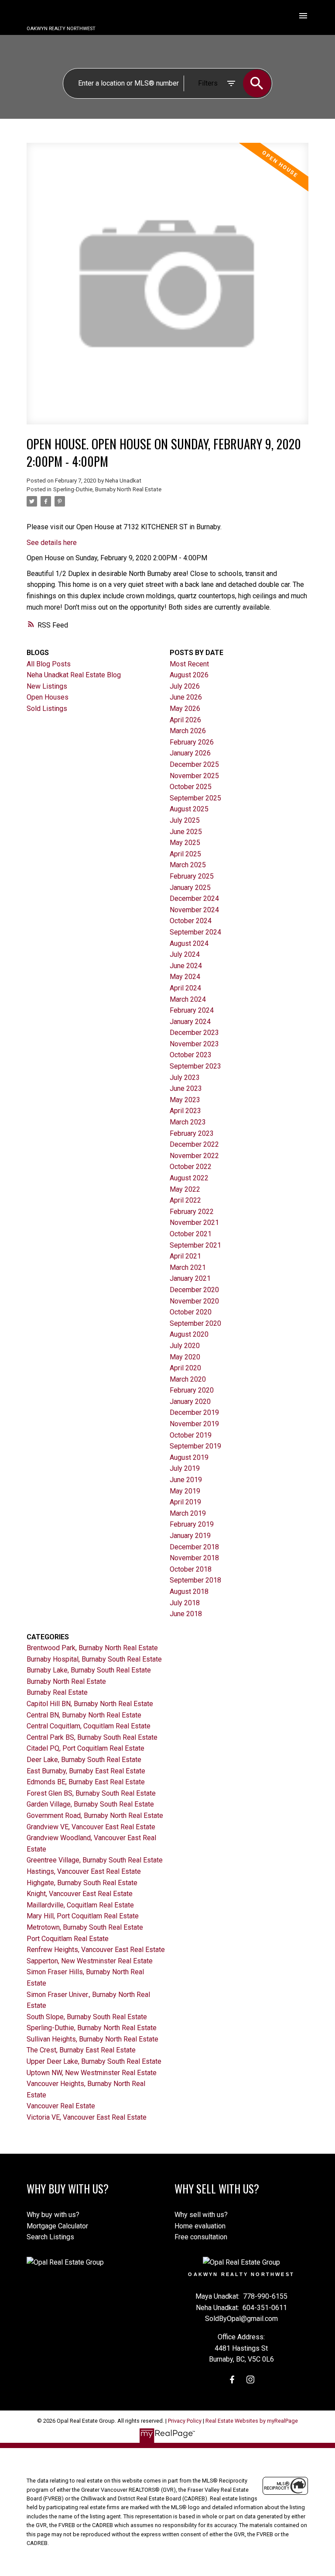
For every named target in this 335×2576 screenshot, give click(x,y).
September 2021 (195, 1245)
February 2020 (192, 1390)
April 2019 (185, 1502)
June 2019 (186, 1480)
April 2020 (185, 1368)
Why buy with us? (53, 2215)
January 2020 (190, 1402)
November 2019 (194, 1424)
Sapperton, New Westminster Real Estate (90, 1961)
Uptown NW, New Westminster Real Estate (92, 2073)
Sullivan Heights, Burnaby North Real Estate (92, 2039)
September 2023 (195, 1066)
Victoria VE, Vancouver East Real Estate (87, 2117)
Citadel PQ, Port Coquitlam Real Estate (85, 1748)
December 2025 (194, 764)
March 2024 (188, 999)
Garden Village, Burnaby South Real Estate (90, 1804)
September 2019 (195, 1446)
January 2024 (190, 1022)
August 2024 (189, 943)
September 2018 (195, 1580)
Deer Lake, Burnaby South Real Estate (84, 1760)
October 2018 (191, 1569)
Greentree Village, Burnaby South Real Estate (95, 1860)
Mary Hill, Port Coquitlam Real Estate (83, 1916)
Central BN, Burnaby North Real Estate (84, 1715)
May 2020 (185, 1357)
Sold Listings (47, 709)
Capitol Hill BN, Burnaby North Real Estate (90, 1704)
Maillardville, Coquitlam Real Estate (80, 1905)
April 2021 (185, 1256)
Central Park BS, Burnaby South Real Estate (92, 1737)
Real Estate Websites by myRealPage (252, 2421)
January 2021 (190, 1278)
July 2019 (185, 1468)
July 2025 (185, 820)
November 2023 (194, 1044)
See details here (52, 543)
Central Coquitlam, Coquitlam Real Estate (89, 1726)
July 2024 (185, 954)
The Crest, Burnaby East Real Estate (81, 2050)
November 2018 (194, 1558)
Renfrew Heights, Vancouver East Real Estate (96, 1950)
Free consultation (201, 2237)
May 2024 (185, 977)
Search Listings (50, 2237)
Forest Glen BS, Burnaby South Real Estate (91, 1793)
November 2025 (194, 776)
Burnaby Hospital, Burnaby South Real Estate (94, 1659)
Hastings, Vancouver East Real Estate (84, 1871)
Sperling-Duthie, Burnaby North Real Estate (107, 489)
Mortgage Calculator (57, 2226)
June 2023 (186, 1088)
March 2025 (188, 865)
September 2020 (195, 1323)
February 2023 (192, 1133)
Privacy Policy (185, 2421)
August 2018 (189, 1591)
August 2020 (189, 1334)
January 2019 (190, 1536)
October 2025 (191, 787)
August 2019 (189, 1457)
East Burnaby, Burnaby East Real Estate (86, 1771)
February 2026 (192, 742)
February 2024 (192, 1010)
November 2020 (194, 1301)
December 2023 (194, 1033)
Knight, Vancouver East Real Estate (80, 1894)
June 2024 (186, 966)
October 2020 (191, 1312)
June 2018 (186, 1614)
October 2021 (191, 1234)
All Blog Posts (49, 664)
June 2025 (186, 832)
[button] (232, 2379)
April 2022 (185, 1200)
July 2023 (185, 1078)
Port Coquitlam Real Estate (68, 1939)
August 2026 (189, 675)
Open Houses (48, 697)
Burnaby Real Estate (57, 1692)
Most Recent (189, 664)
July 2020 (185, 1346)
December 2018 (194, 1547)
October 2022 (191, 1167)
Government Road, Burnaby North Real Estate (95, 1816)
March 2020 (188, 1379)
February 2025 (192, 876)
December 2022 (194, 1144)
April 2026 (185, 720)
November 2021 (194, 1222)
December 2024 (194, 898)
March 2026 (188, 731)
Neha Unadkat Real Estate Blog (74, 675)
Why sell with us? (201, 2215)
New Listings (47, 686)
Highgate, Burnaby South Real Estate (82, 1883)
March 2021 (188, 1267)
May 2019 (185, 1491)
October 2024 (191, 921)
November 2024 (194, 910)
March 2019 (188, 1513)
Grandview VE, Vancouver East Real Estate (91, 1827)
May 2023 (185, 1100)
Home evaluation (200, 2226)
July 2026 (185, 686)
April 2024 (185, 988)
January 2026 (190, 753)
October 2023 (191, 1055)
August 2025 (189, 809)
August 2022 (189, 1178)
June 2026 (186, 697)
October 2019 (191, 1435)
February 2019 (192, 1524)
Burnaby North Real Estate (66, 1681)
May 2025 (185, 843)
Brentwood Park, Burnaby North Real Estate (92, 1648)
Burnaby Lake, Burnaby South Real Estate (89, 1670)
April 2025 (185, 854)
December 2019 (194, 1412)
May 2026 (185, 709)
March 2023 (188, 1122)
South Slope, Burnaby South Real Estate (87, 2017)
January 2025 (190, 888)
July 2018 (185, 1603)
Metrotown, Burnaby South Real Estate (85, 1927)
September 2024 (195, 932)
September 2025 (195, 798)
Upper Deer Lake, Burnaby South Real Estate (94, 2061)
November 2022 (194, 1156)
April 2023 (185, 1111)
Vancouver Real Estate (61, 2106)
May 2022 (185, 1189)
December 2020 (194, 1290)
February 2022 (192, 1212)
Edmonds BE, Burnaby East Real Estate (86, 1782)
